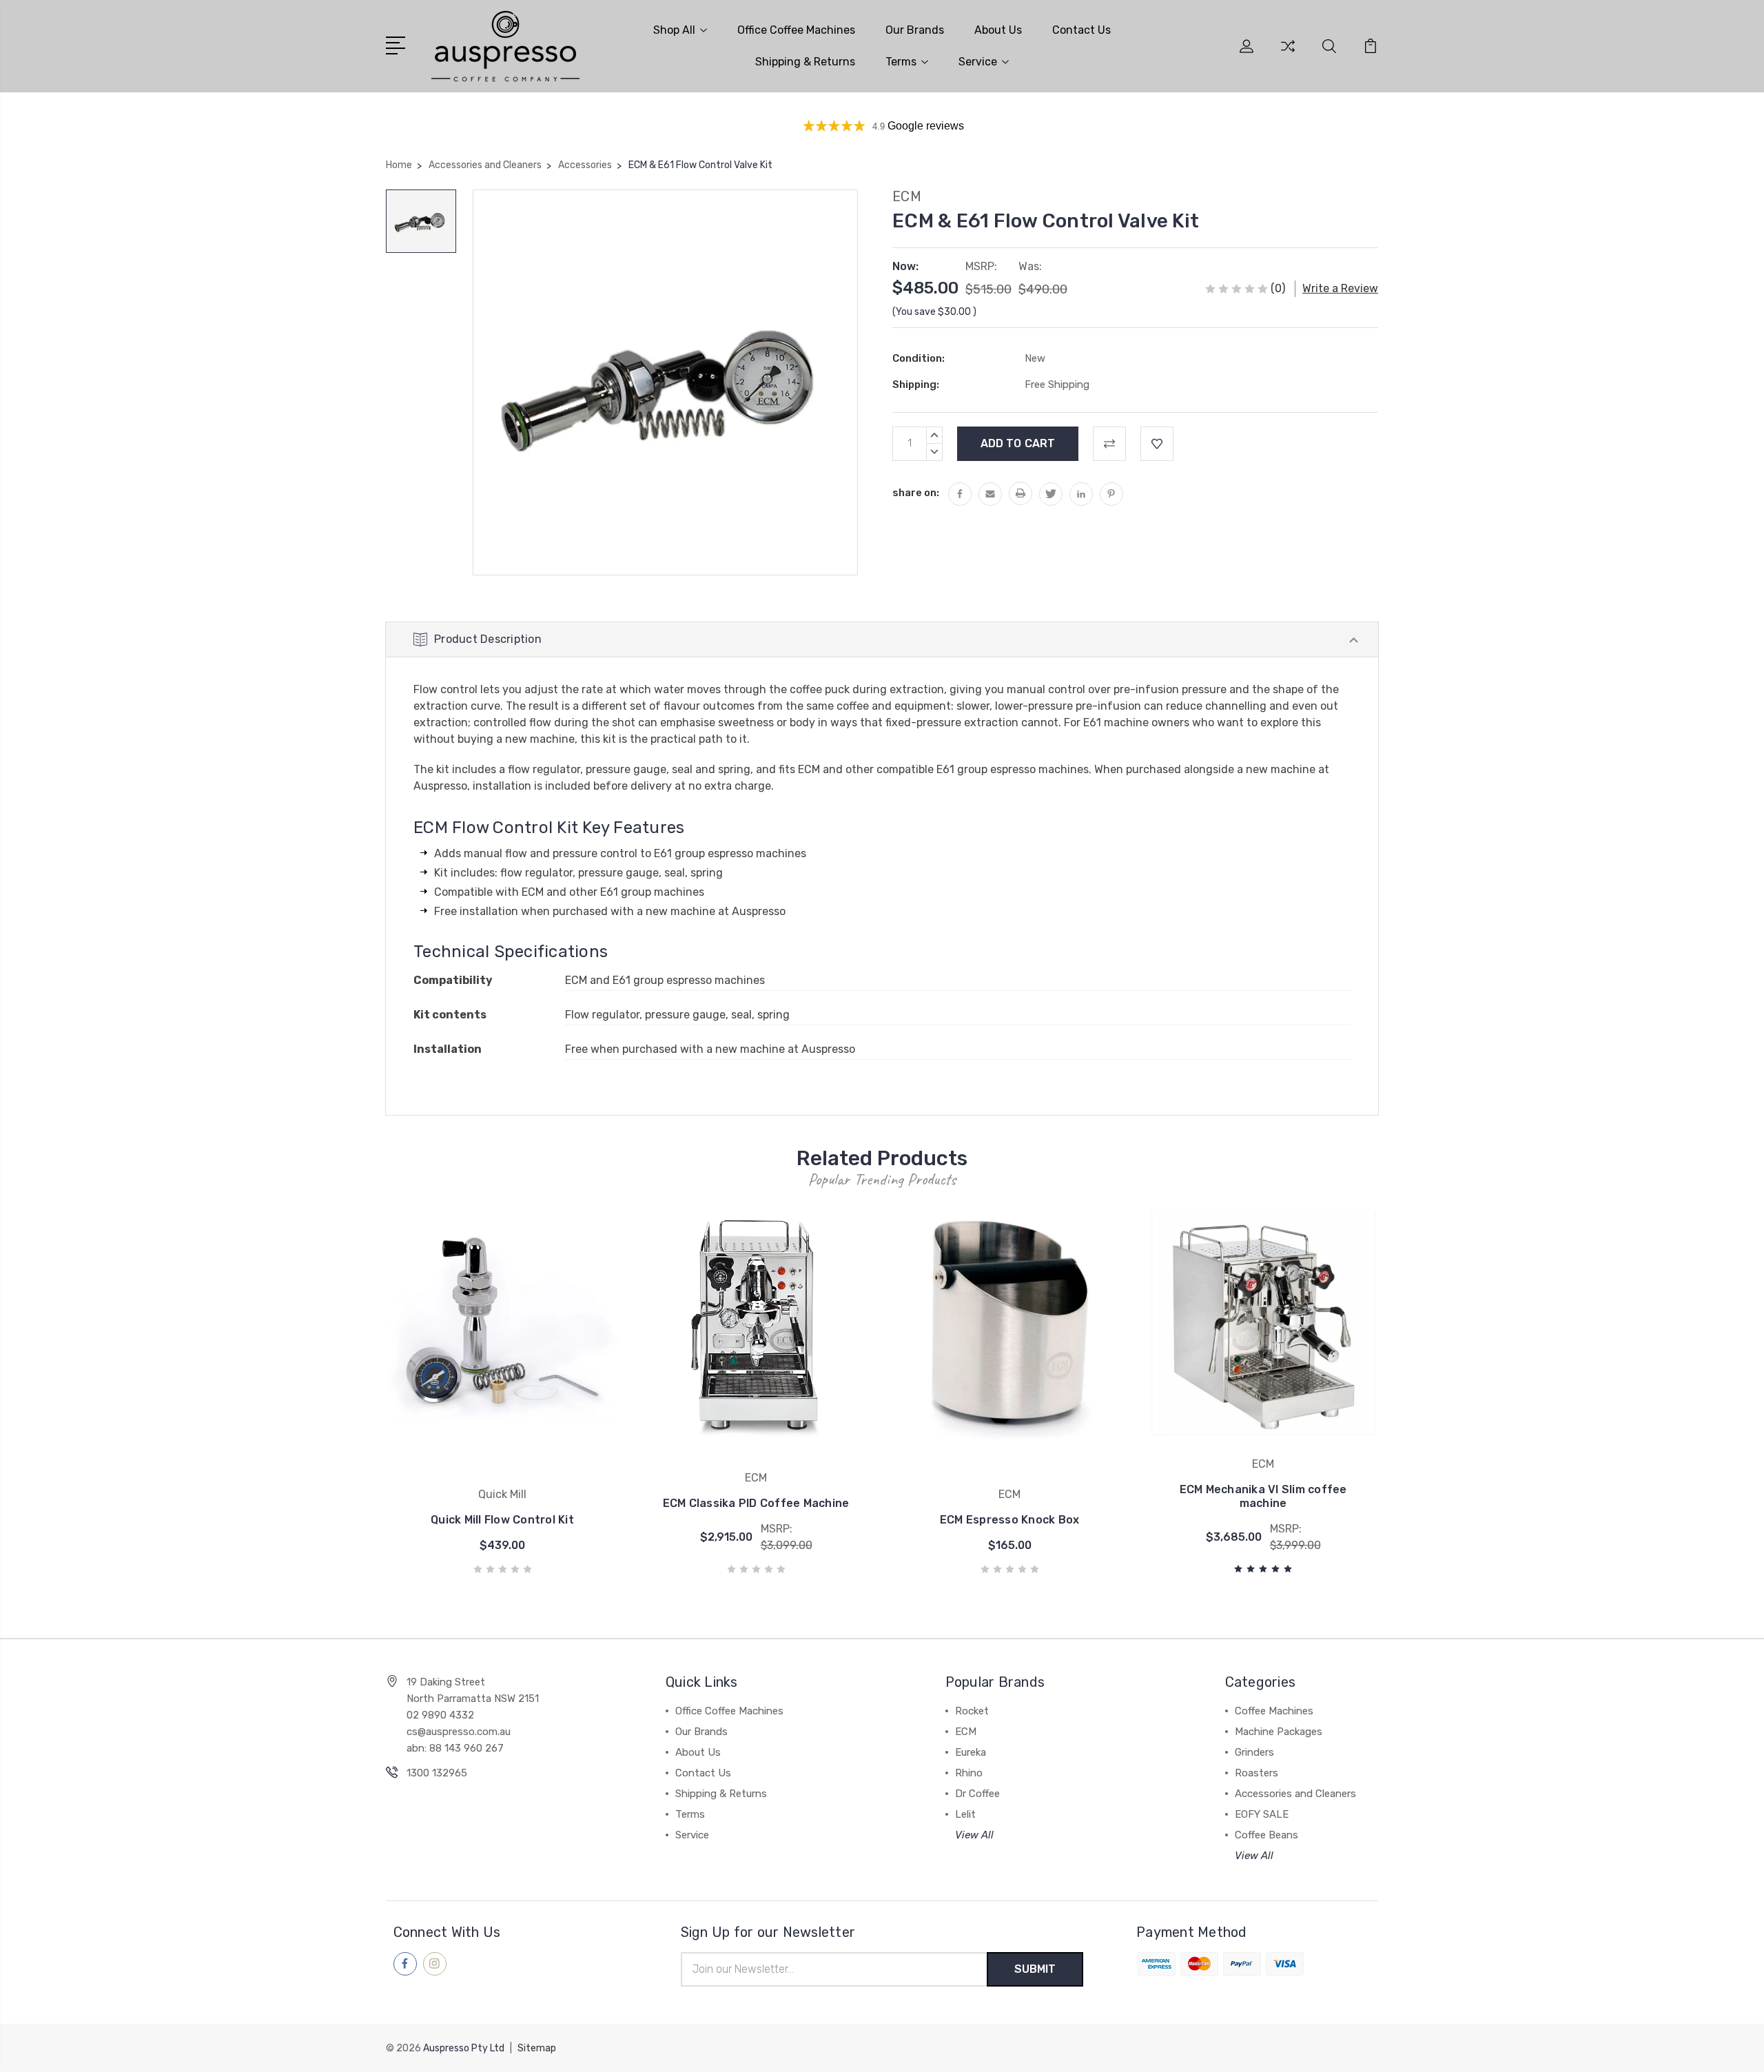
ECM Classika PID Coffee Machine (756, 1503)
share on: (916, 493)
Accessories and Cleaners (1295, 1794)
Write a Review (1340, 288)
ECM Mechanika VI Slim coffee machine (1263, 1496)
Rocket (972, 1711)
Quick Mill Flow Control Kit (502, 1520)
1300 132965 (437, 1773)
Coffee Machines (1274, 1711)
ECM (966, 1732)
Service (978, 62)
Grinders (1254, 1752)
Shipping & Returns (805, 62)
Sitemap (537, 2048)
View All (974, 1835)
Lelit (965, 1814)
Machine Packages (1279, 1732)
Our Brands (915, 30)
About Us (998, 30)
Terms (901, 62)
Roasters (1257, 1773)
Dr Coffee (977, 1794)
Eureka (971, 1752)
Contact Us (1081, 30)
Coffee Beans (1266, 1835)
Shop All (674, 30)
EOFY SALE (1262, 1814)
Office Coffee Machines (796, 30)
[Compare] (1288, 54)
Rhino (969, 1773)
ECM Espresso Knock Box (1010, 1520)
